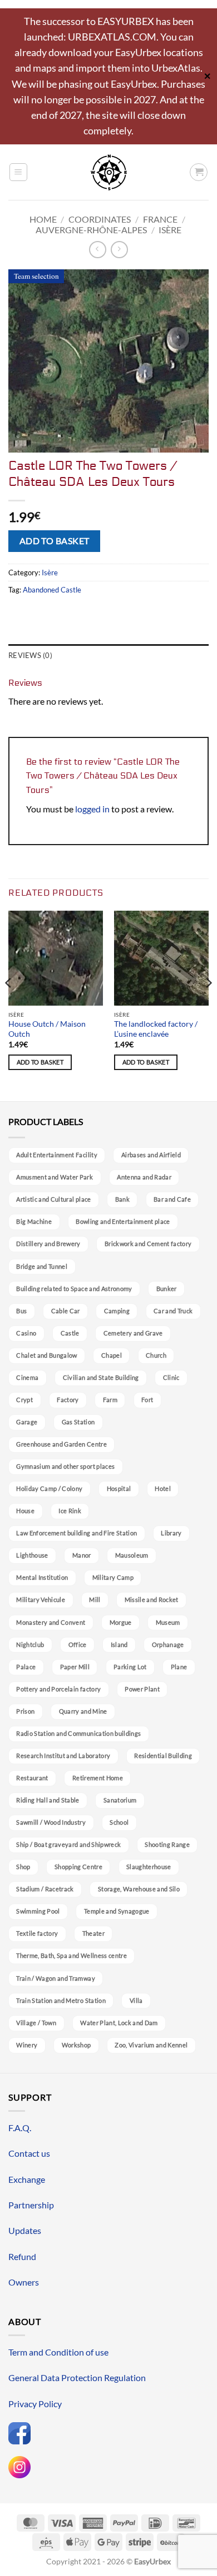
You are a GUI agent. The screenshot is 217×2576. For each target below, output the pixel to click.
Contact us (29, 2153)
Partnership (31, 2205)
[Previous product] (119, 250)
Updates (25, 2230)
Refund (22, 2256)
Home (43, 219)
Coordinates (100, 219)
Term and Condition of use (58, 2352)
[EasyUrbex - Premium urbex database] (109, 172)
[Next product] (98, 250)
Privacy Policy (35, 2404)
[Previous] (9, 1005)
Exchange (27, 2179)
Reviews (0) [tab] (30, 655)
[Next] (208, 1005)
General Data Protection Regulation (77, 2377)
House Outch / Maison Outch (47, 1029)
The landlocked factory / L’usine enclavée (156, 1029)
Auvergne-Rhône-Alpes (91, 230)
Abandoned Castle (52, 590)
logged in (92, 809)
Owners (24, 2282)
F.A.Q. (20, 2128)
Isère (170, 230)
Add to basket (55, 541)
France (160, 219)
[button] (18, 172)
